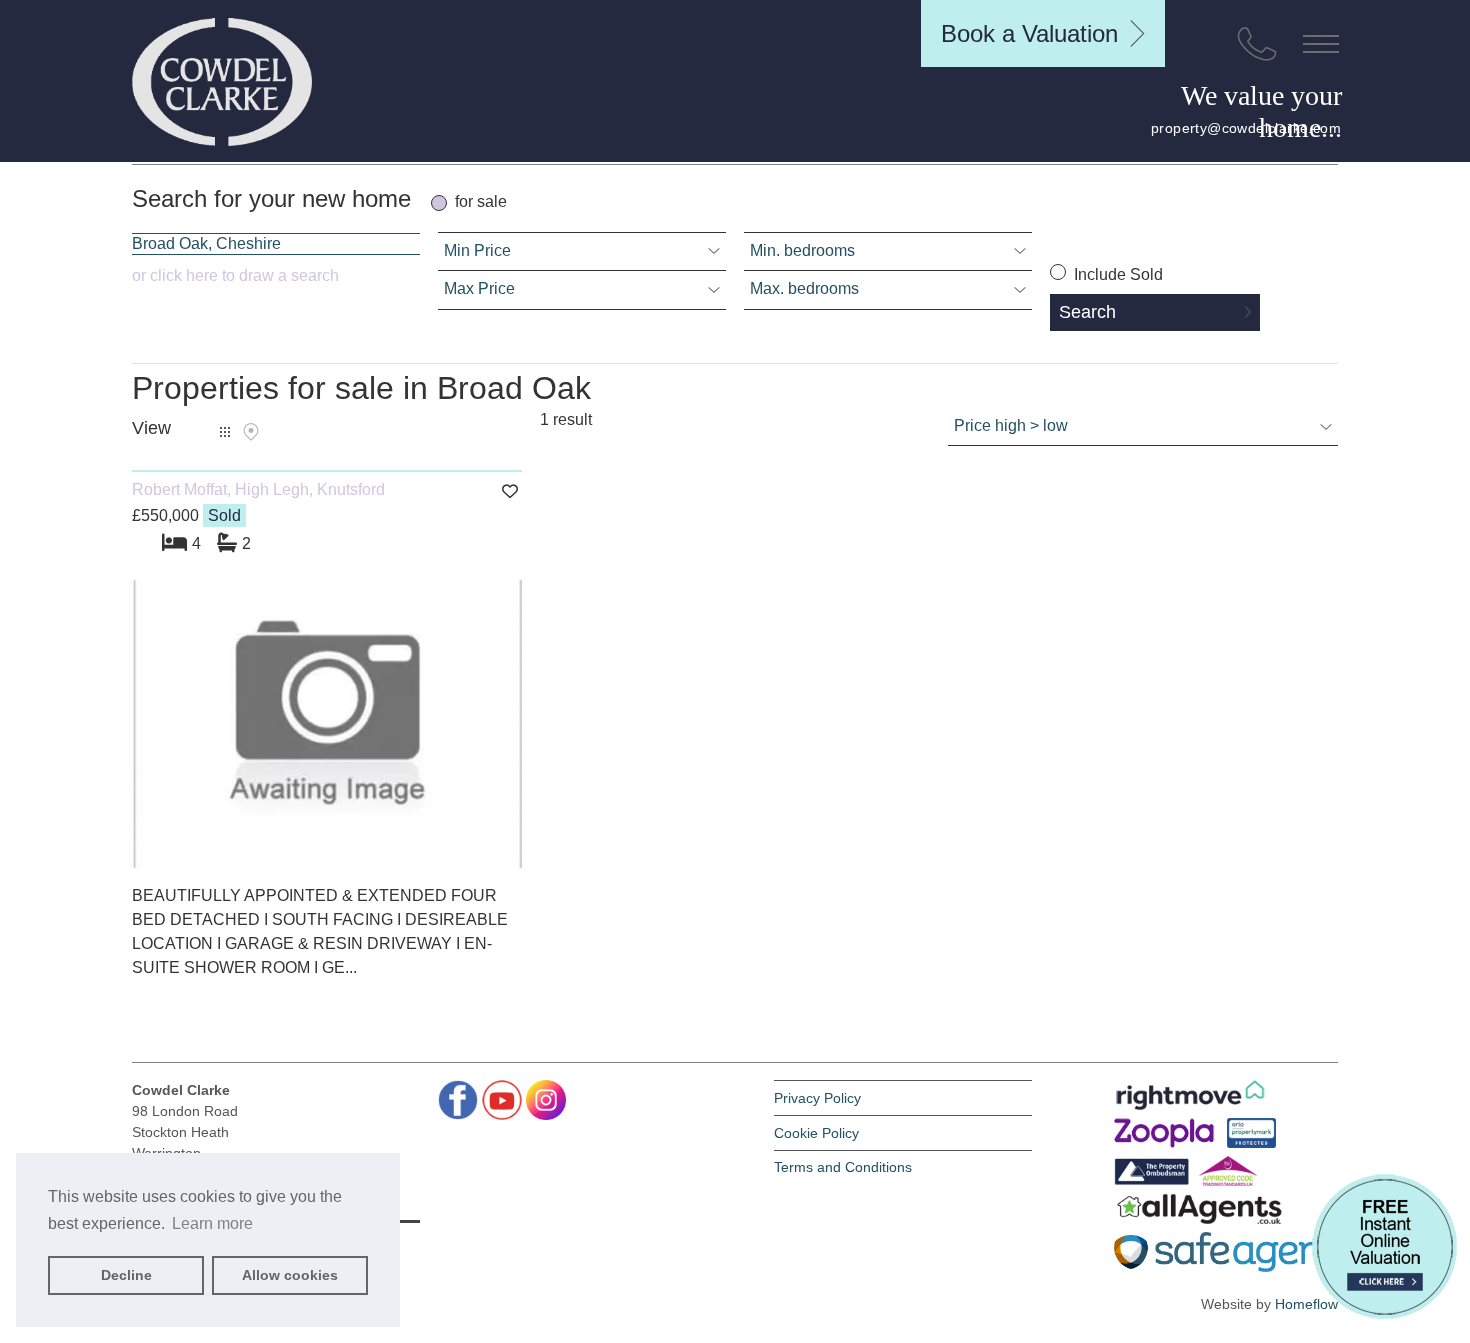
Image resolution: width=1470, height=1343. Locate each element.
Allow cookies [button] (290, 1275)
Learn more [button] (212, 1223)
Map (251, 432)
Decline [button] (126, 1275)
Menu (1321, 44)
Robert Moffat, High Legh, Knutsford (258, 489)
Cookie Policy (816, 1133)
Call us (1257, 44)
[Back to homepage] (222, 82)
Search (1087, 312)
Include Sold (1116, 274)
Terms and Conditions (843, 1167)
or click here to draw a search (235, 275)
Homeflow (1306, 1304)
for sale (481, 201)
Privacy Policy (817, 1098)
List (225, 432)
